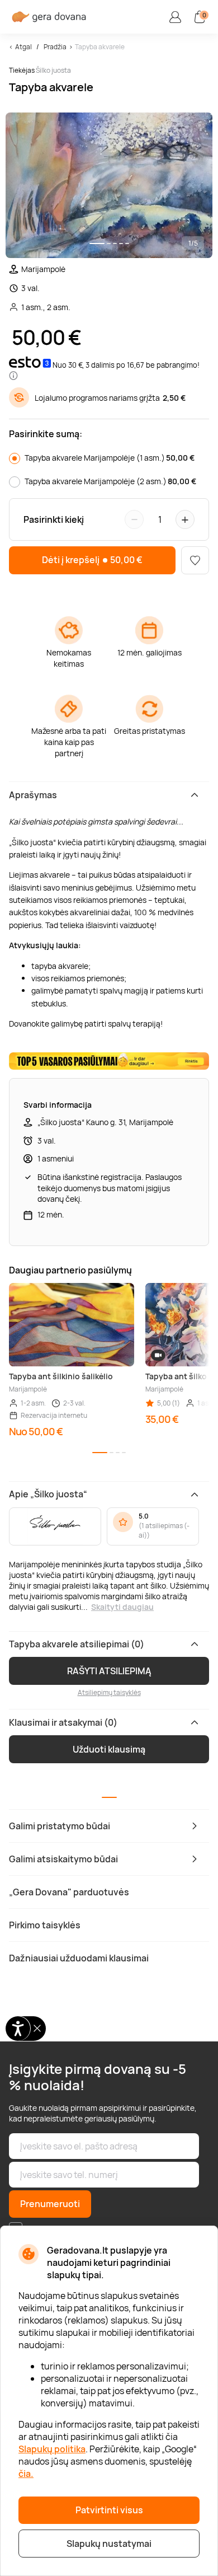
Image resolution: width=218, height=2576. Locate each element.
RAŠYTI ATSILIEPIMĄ (109, 1671)
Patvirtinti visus (109, 2510)
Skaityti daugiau (122, 1607)
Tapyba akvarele (100, 47)
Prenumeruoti (50, 2204)
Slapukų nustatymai (109, 2544)
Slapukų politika (52, 2449)
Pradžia (55, 47)
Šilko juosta (53, 70)
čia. (26, 2474)
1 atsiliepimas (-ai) (164, 1530)
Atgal (23, 47)
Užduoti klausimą (109, 1749)
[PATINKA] (195, 560)
